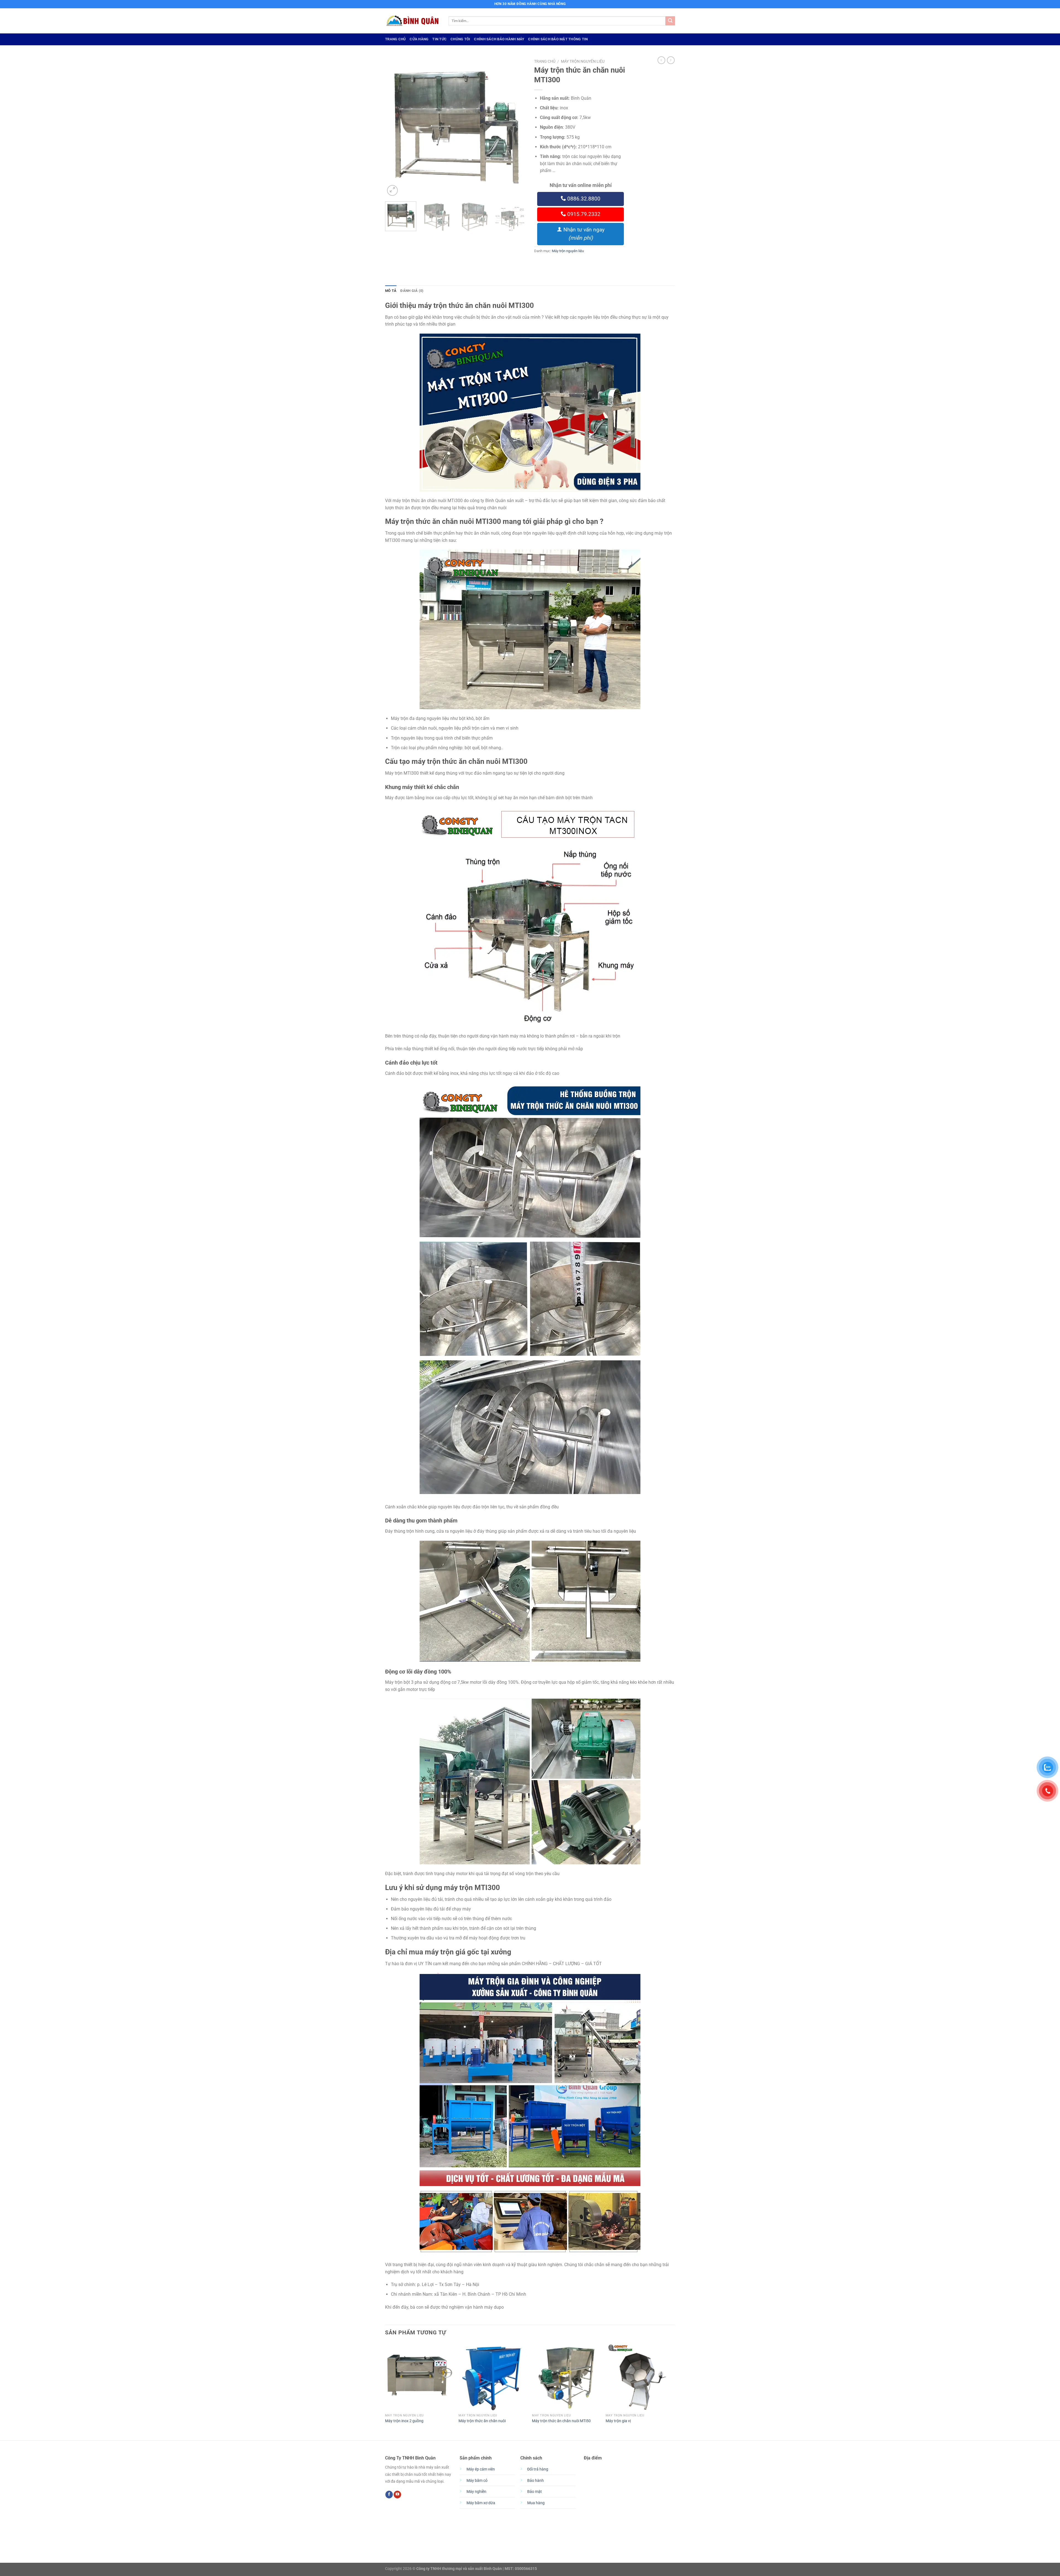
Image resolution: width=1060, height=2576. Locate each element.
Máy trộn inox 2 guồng (404, 2421)
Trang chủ (545, 61)
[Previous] (395, 127)
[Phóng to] (392, 190)
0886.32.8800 (583, 199)
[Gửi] (670, 21)
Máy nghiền (476, 2492)
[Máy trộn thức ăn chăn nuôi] (493, 2377)
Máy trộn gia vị (618, 2421)
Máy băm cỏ (477, 2481)
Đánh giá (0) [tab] (412, 291)
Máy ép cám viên (481, 2469)
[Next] (516, 127)
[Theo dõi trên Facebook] (389, 2495)
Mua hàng (536, 2503)
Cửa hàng (419, 39)
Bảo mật (535, 2492)
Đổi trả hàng (538, 2469)
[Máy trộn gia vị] (640, 2377)
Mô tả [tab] (391, 291)
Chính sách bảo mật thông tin (558, 39)
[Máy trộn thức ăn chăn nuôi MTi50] (566, 2377)
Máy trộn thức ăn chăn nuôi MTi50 (561, 2421)
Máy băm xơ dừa (481, 2503)
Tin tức (439, 39)
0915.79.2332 (583, 214)
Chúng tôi (460, 39)
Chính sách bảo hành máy (499, 39)
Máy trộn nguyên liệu (583, 61)
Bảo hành (536, 2481)
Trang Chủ (395, 39)
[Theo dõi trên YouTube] (397, 2495)
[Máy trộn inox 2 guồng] (419, 2377)
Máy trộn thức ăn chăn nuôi (482, 2421)
